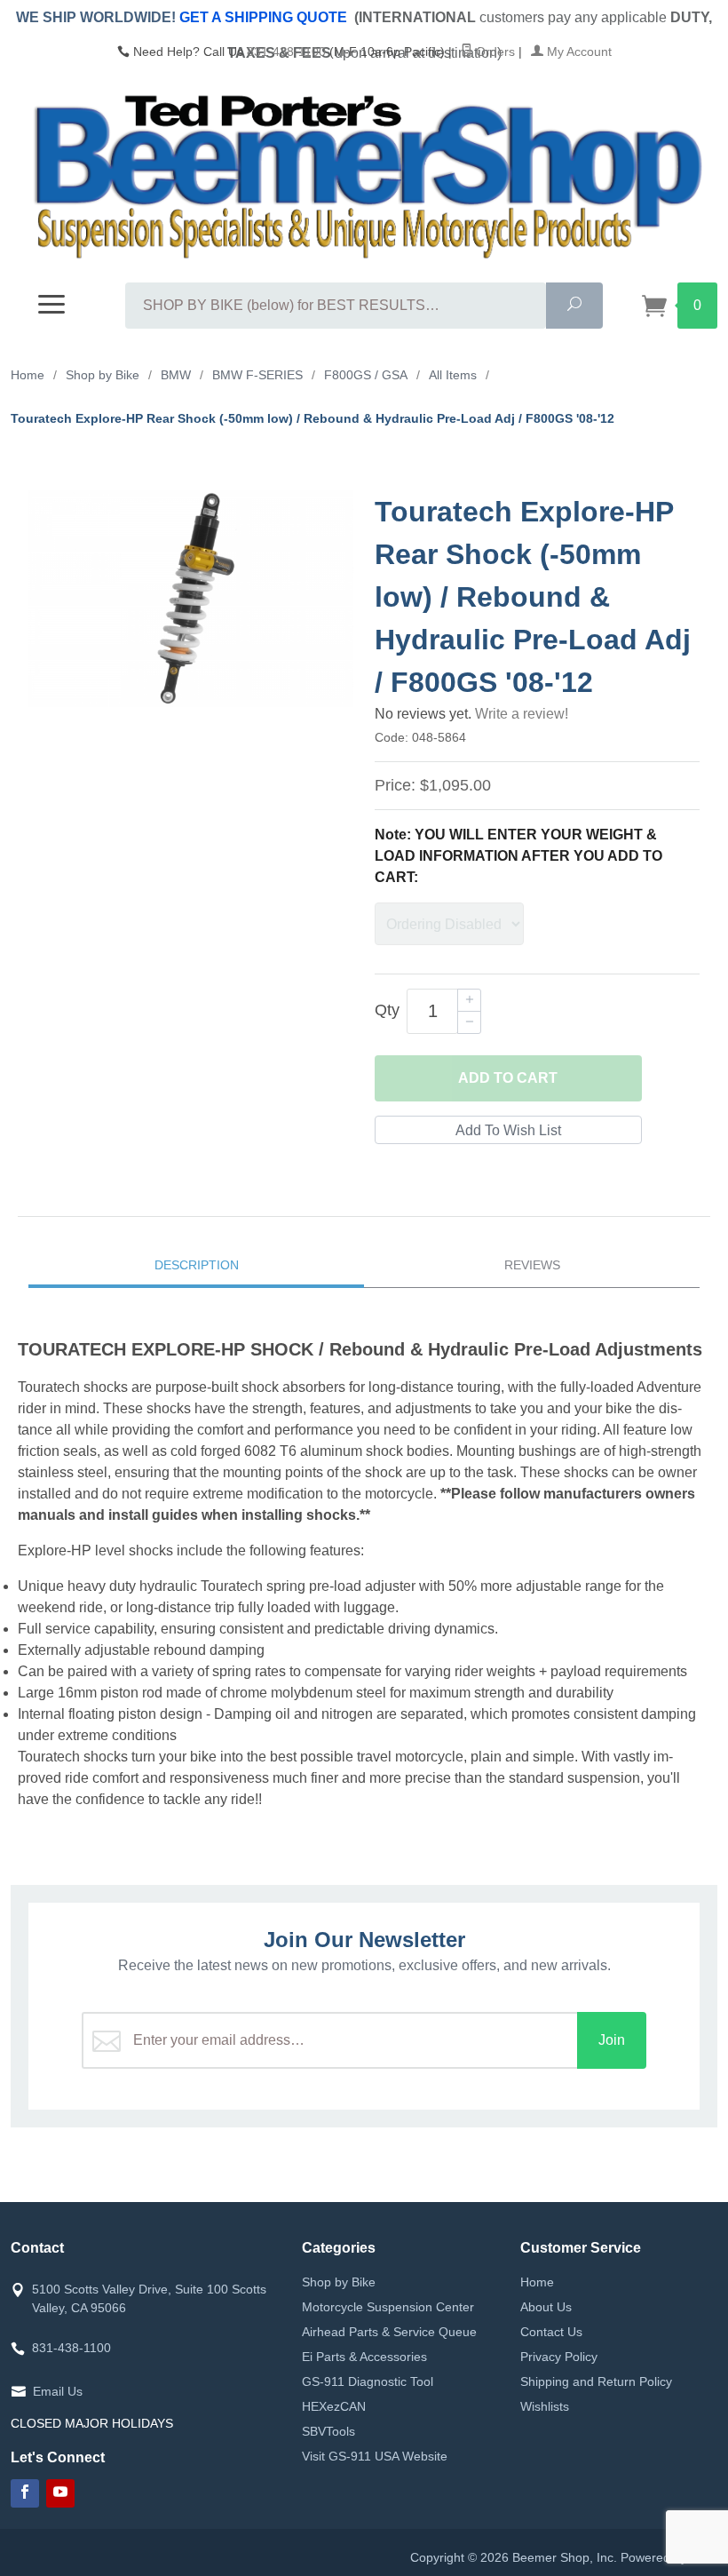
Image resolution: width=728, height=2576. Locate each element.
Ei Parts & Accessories (364, 2357)
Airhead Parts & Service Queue (389, 2332)
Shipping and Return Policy (596, 2381)
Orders (494, 52)
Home (537, 2282)
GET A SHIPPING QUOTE (263, 17)
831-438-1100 (286, 52)
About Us (546, 2307)
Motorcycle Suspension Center (388, 2307)
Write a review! (522, 714)
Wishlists (545, 2406)
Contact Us (551, 2332)
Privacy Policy (559, 2357)
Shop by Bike (339, 2282)
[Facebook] (25, 2493)
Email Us (58, 2391)
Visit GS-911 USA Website (375, 2456)
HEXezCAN (334, 2406)
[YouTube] (60, 2493)
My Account (578, 52)
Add (508, 1078)
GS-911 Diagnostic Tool (368, 2381)
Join (612, 2040)
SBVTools (328, 2431)
